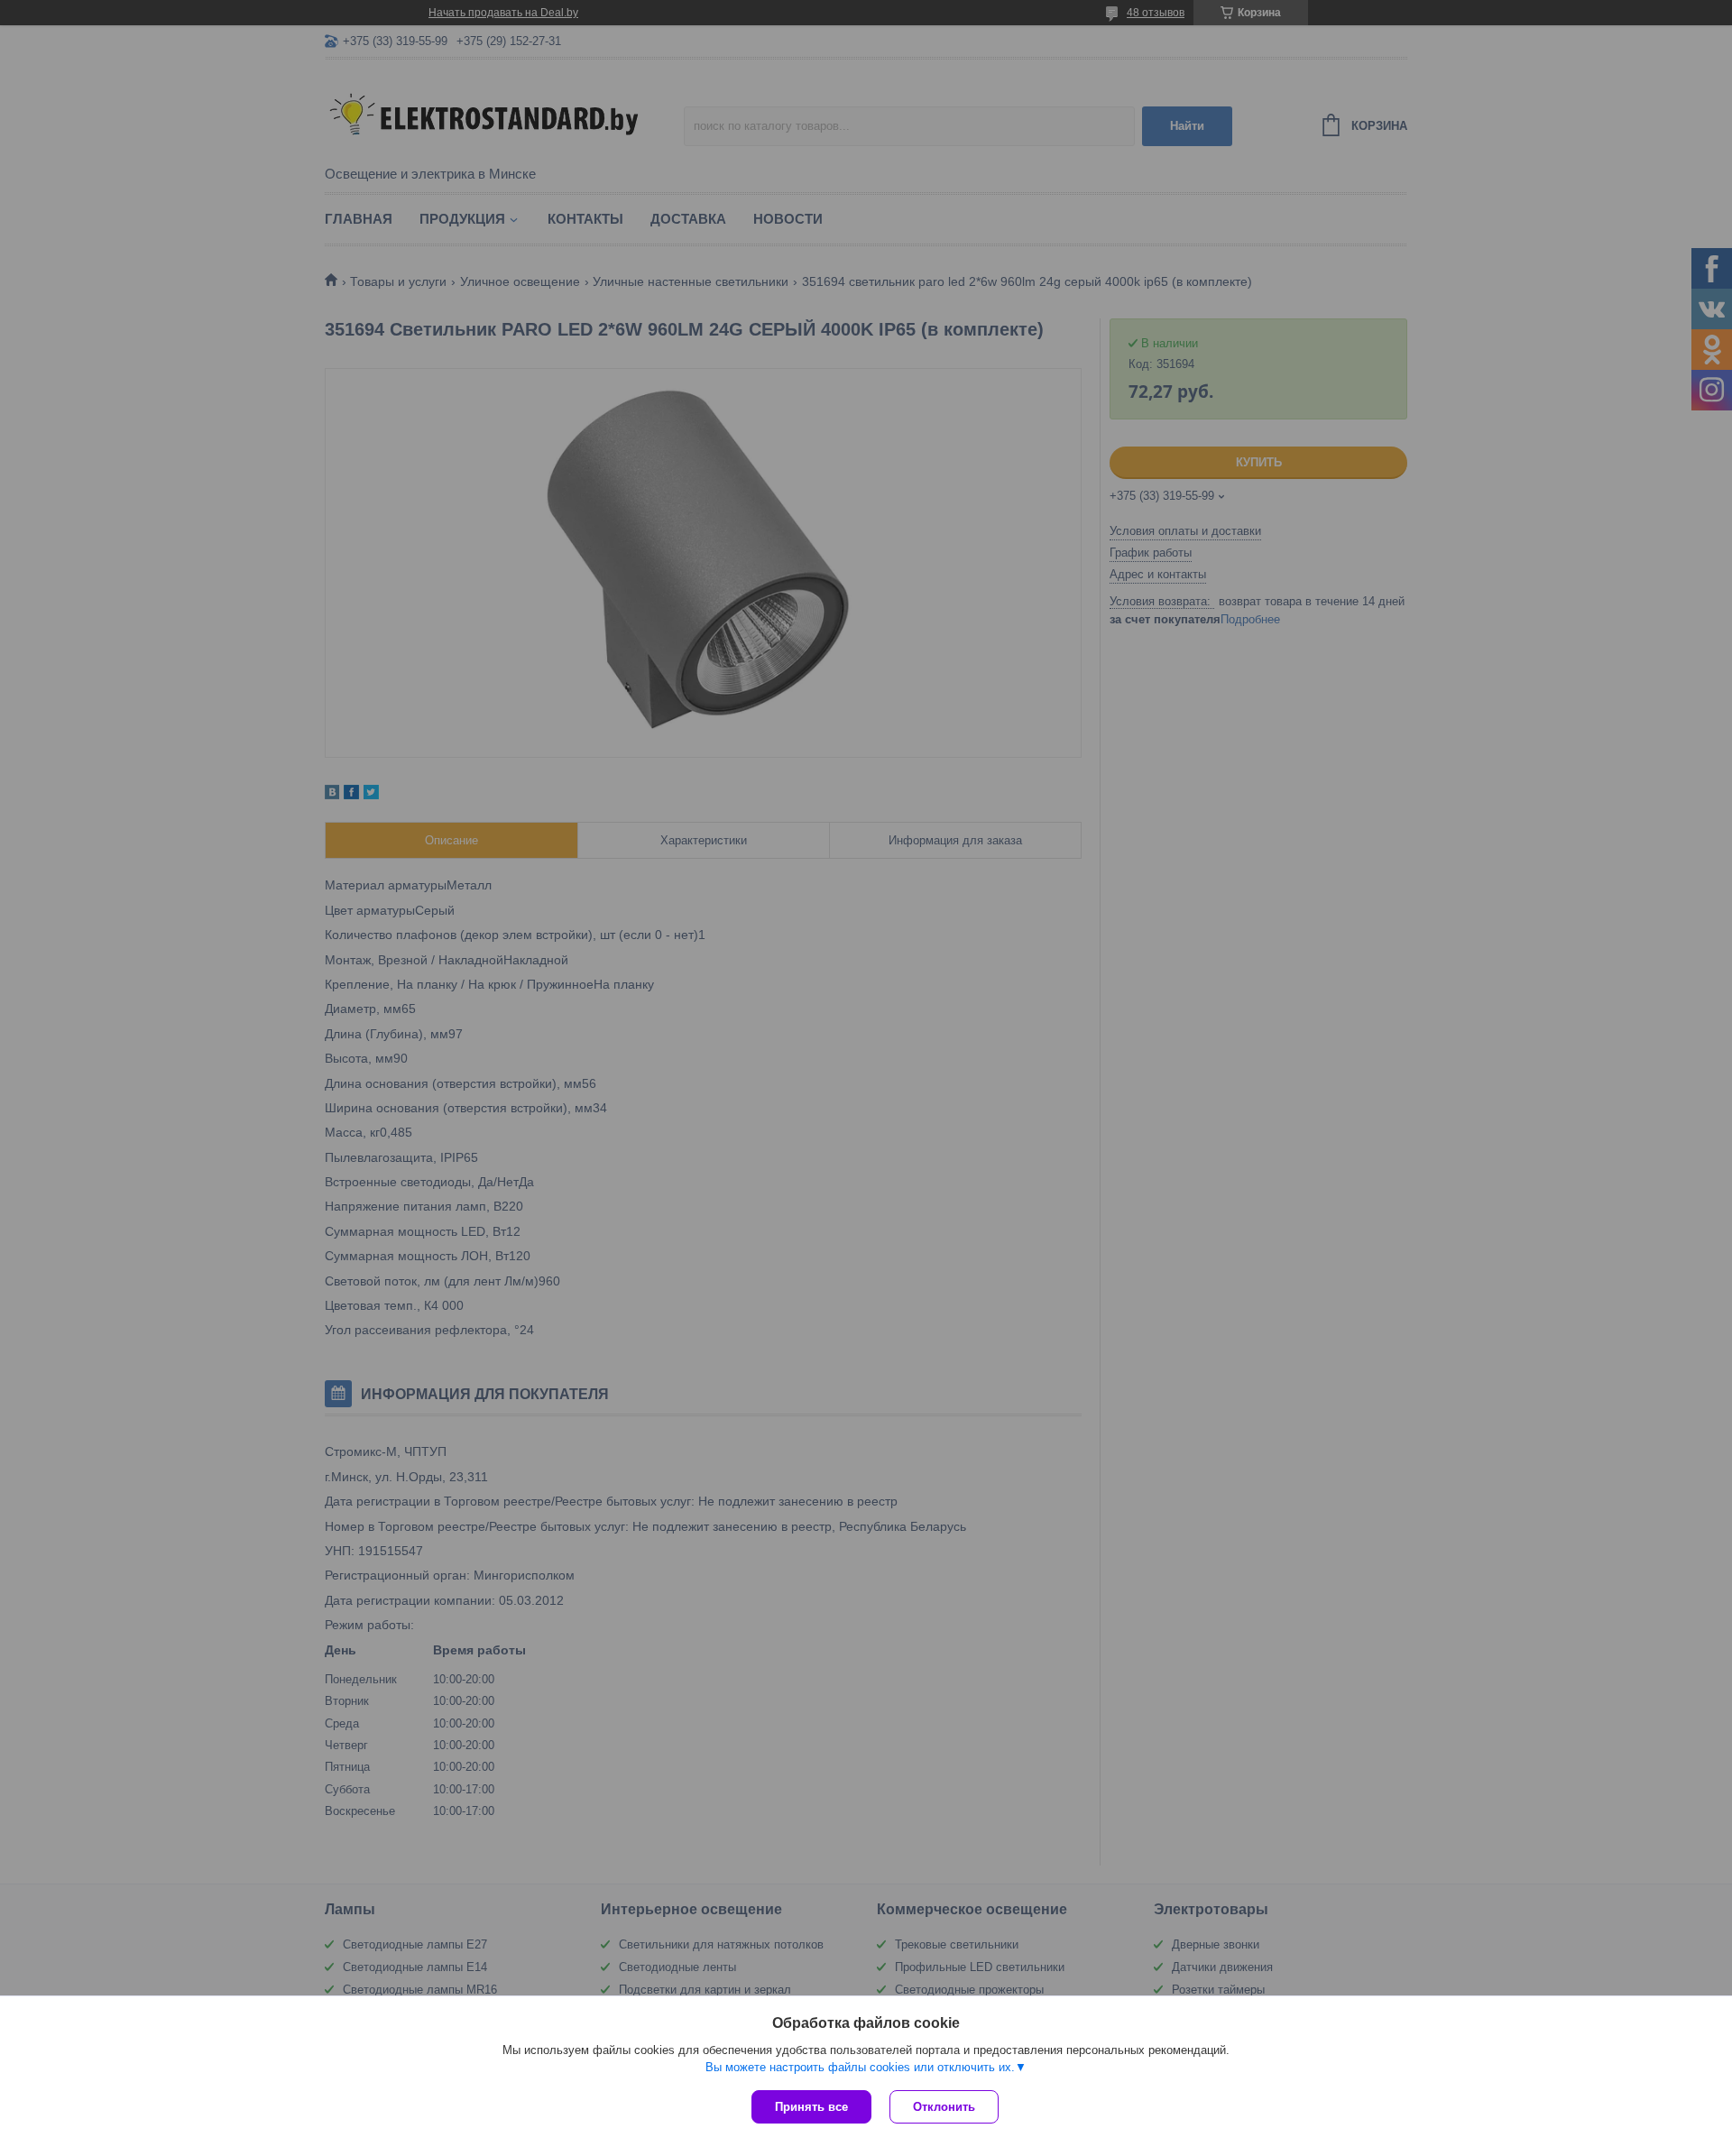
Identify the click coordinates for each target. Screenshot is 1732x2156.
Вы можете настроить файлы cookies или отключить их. (860, 2067)
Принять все (811, 2107)
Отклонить (944, 2107)
